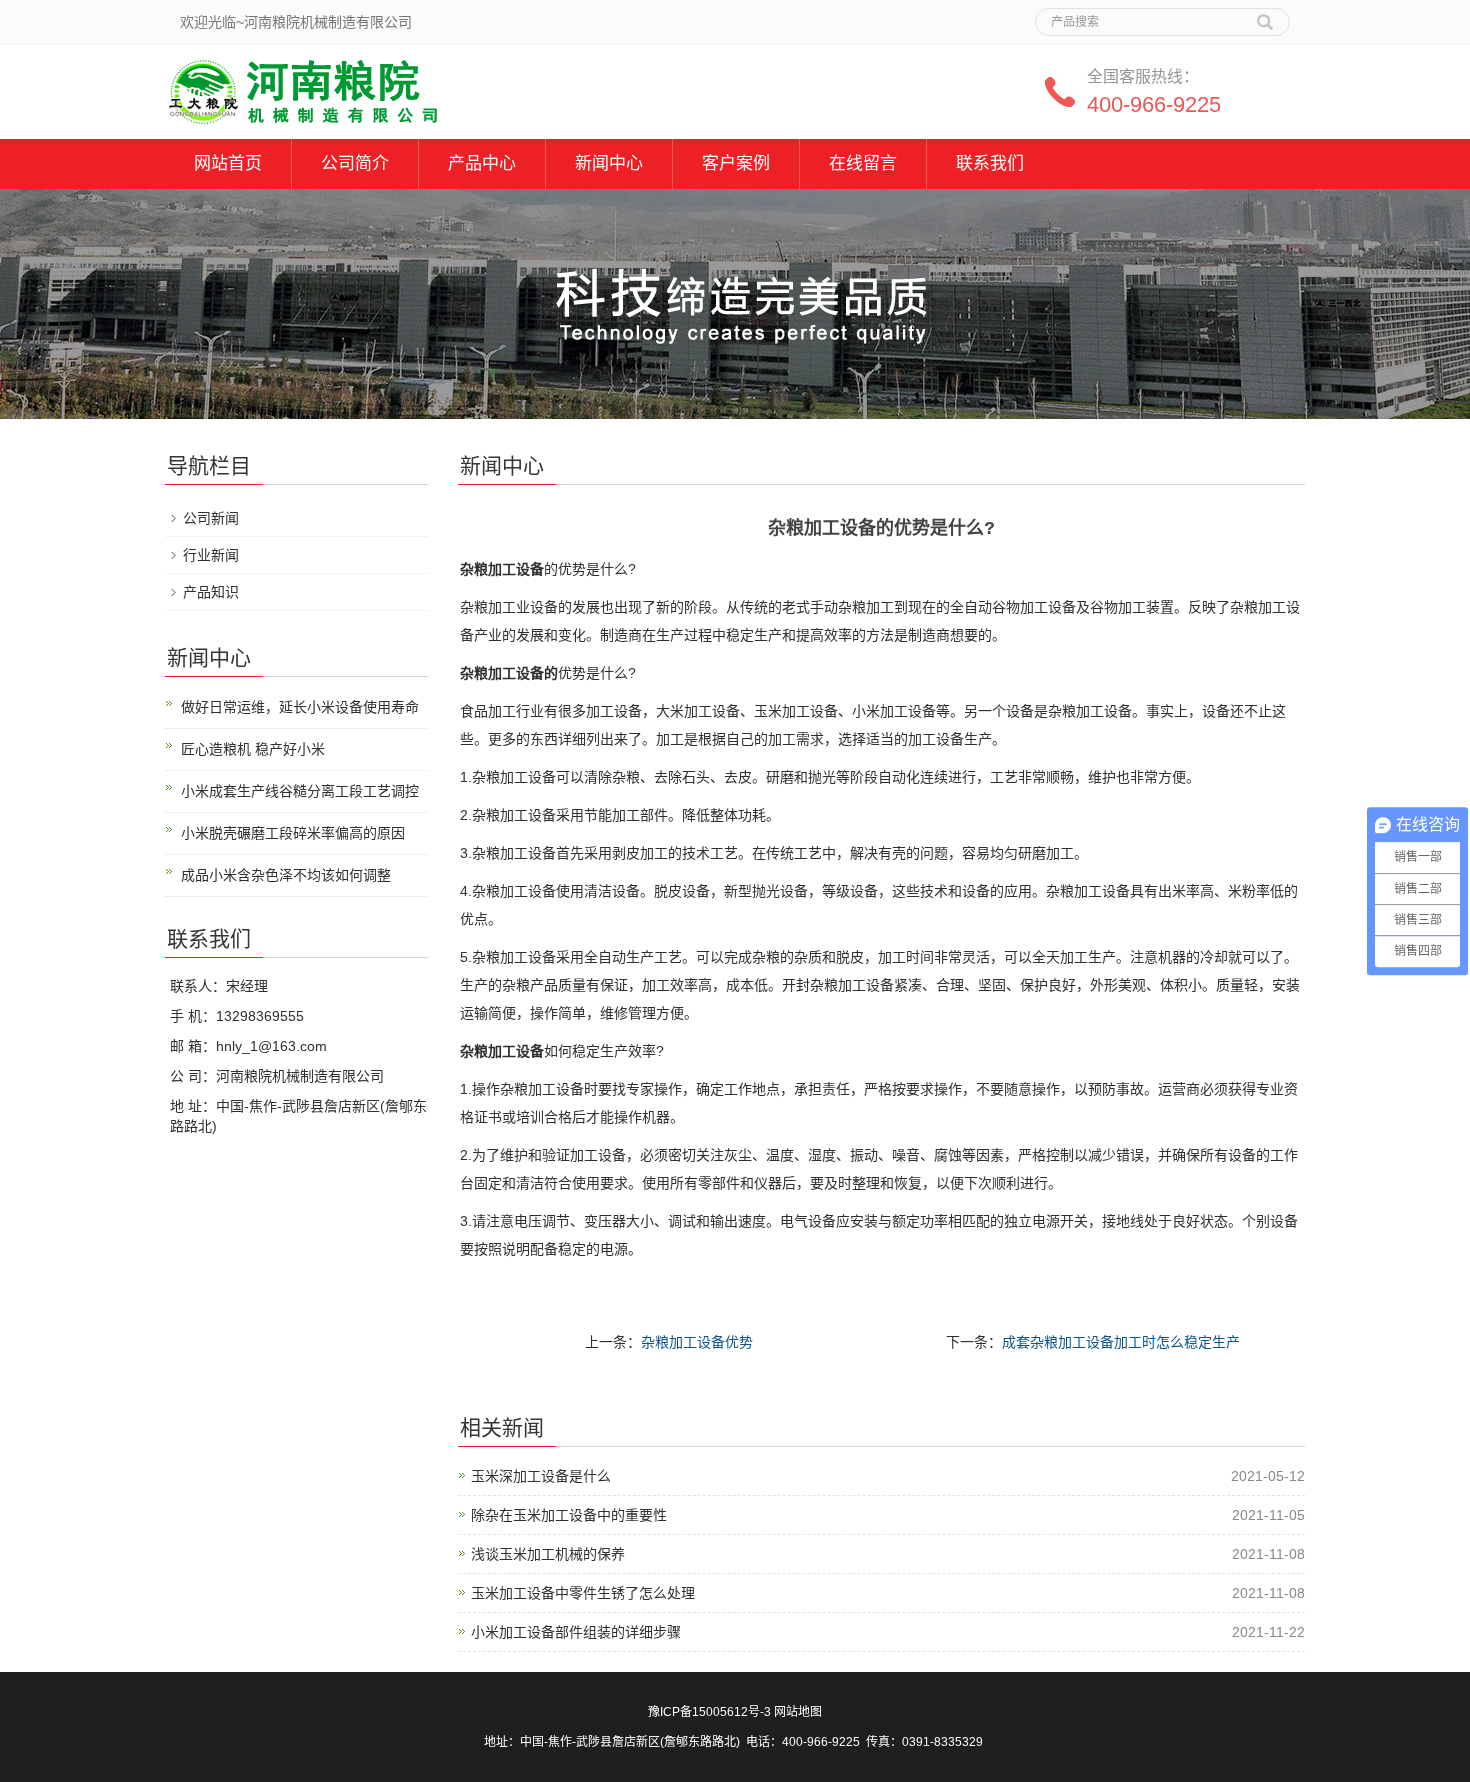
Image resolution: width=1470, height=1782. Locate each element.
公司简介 (355, 163)
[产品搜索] (1265, 15)
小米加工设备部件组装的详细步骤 (576, 1632)
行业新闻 (211, 555)
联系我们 (990, 163)
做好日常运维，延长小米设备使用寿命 (300, 707)
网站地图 (798, 1712)
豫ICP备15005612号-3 (709, 1712)
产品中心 (482, 163)
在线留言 (863, 163)
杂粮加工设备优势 (697, 1342)
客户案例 (736, 163)
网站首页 (228, 163)
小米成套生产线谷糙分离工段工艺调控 (300, 791)
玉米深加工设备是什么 (541, 1476)
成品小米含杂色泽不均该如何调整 (286, 875)
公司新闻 (211, 518)
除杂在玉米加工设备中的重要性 (569, 1515)
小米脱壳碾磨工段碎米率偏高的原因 (293, 833)
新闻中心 (609, 163)
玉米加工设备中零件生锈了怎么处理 (583, 1593)
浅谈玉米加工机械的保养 (548, 1554)
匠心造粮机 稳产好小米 (253, 749)
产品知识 (211, 592)
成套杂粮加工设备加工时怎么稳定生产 (1121, 1342)
